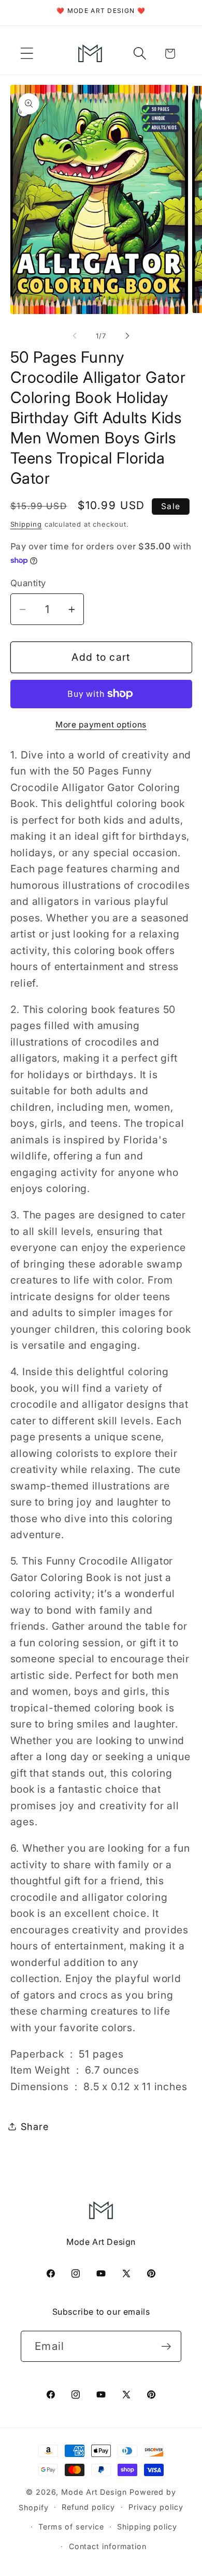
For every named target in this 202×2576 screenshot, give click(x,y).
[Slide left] (75, 336)
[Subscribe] (166, 2347)
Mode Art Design (94, 2492)
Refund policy (88, 2507)
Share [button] (35, 2126)
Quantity (28, 583)
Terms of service (71, 2527)
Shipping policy (147, 2527)
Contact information (108, 2546)
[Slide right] (127, 336)
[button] (27, 54)
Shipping (26, 524)
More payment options (101, 725)
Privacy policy (156, 2507)
